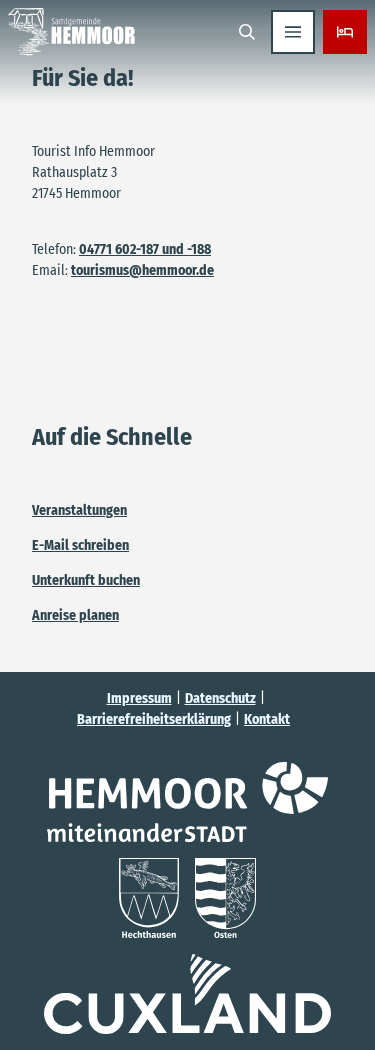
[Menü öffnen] (293, 32)
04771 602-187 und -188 (145, 249)
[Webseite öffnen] (187, 802)
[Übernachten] (345, 32)
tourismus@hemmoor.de (142, 270)
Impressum (139, 698)
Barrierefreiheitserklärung (154, 719)
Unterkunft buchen (86, 580)
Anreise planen (75, 615)
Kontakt (267, 719)
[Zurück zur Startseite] (71, 32)
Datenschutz (220, 698)
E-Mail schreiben (80, 545)
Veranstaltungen (79, 510)
